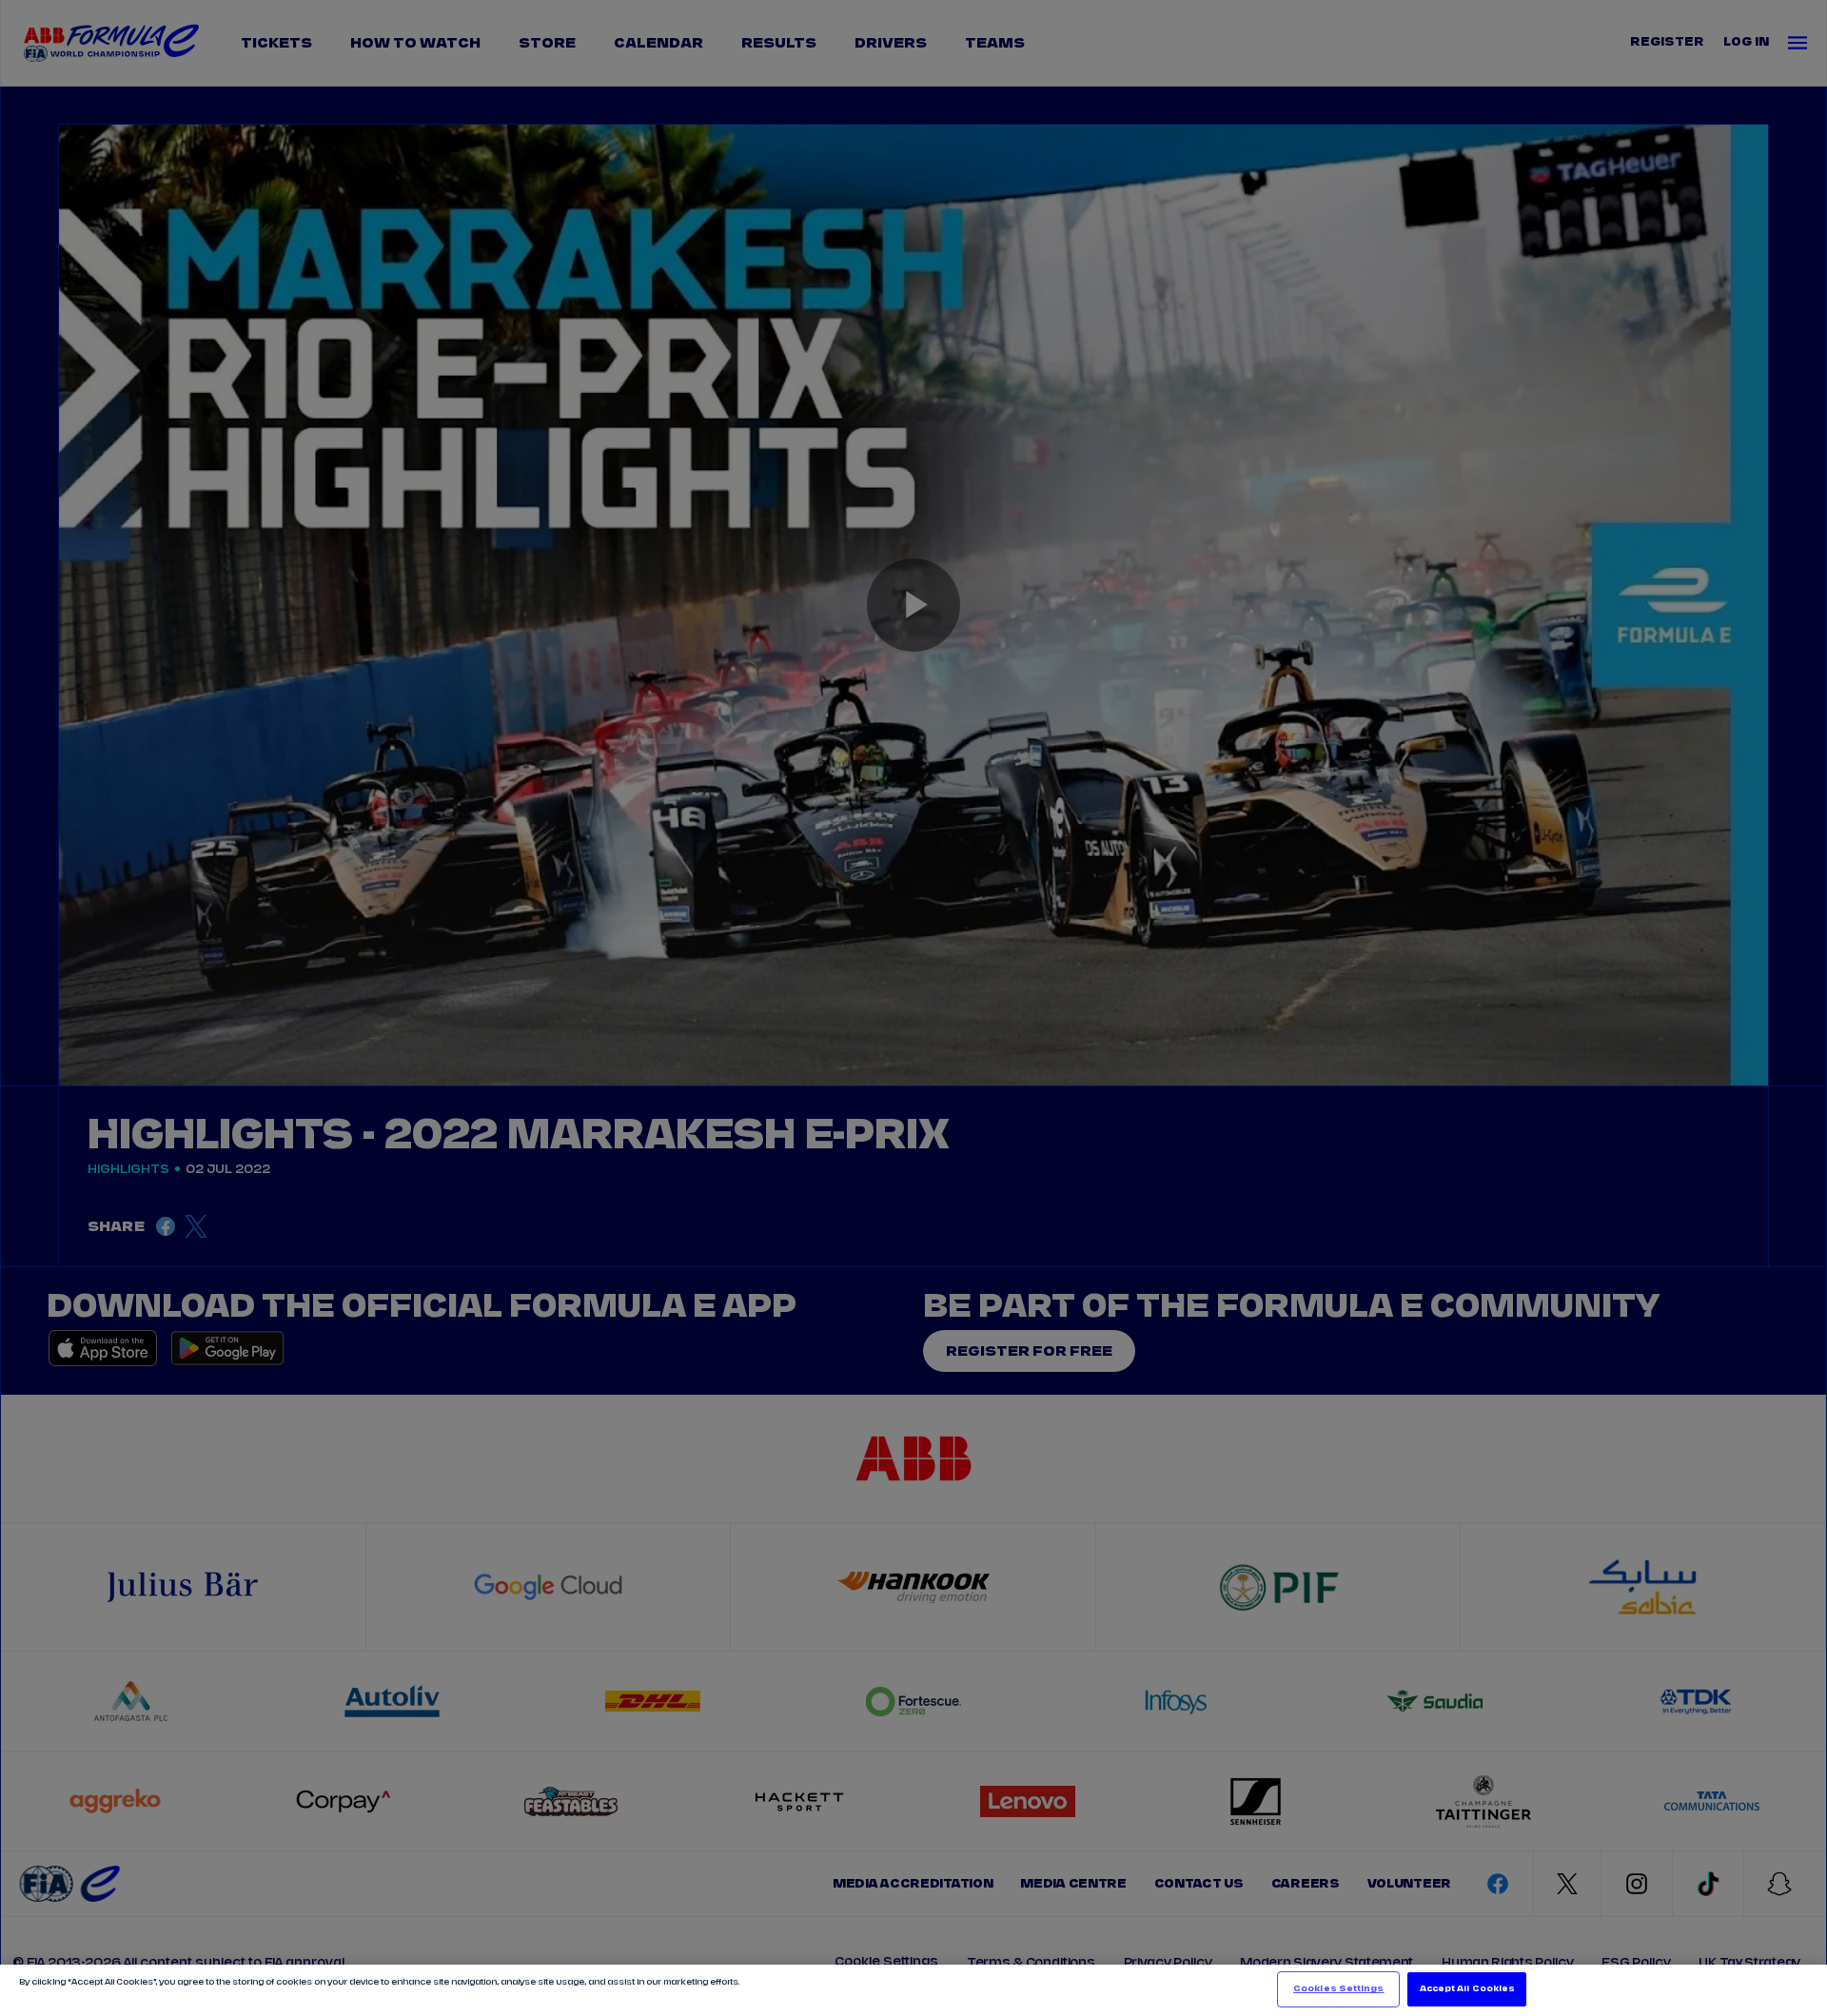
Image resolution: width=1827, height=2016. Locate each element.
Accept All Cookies (1467, 1989)
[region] (913, 1990)
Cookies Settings (1338, 1989)
